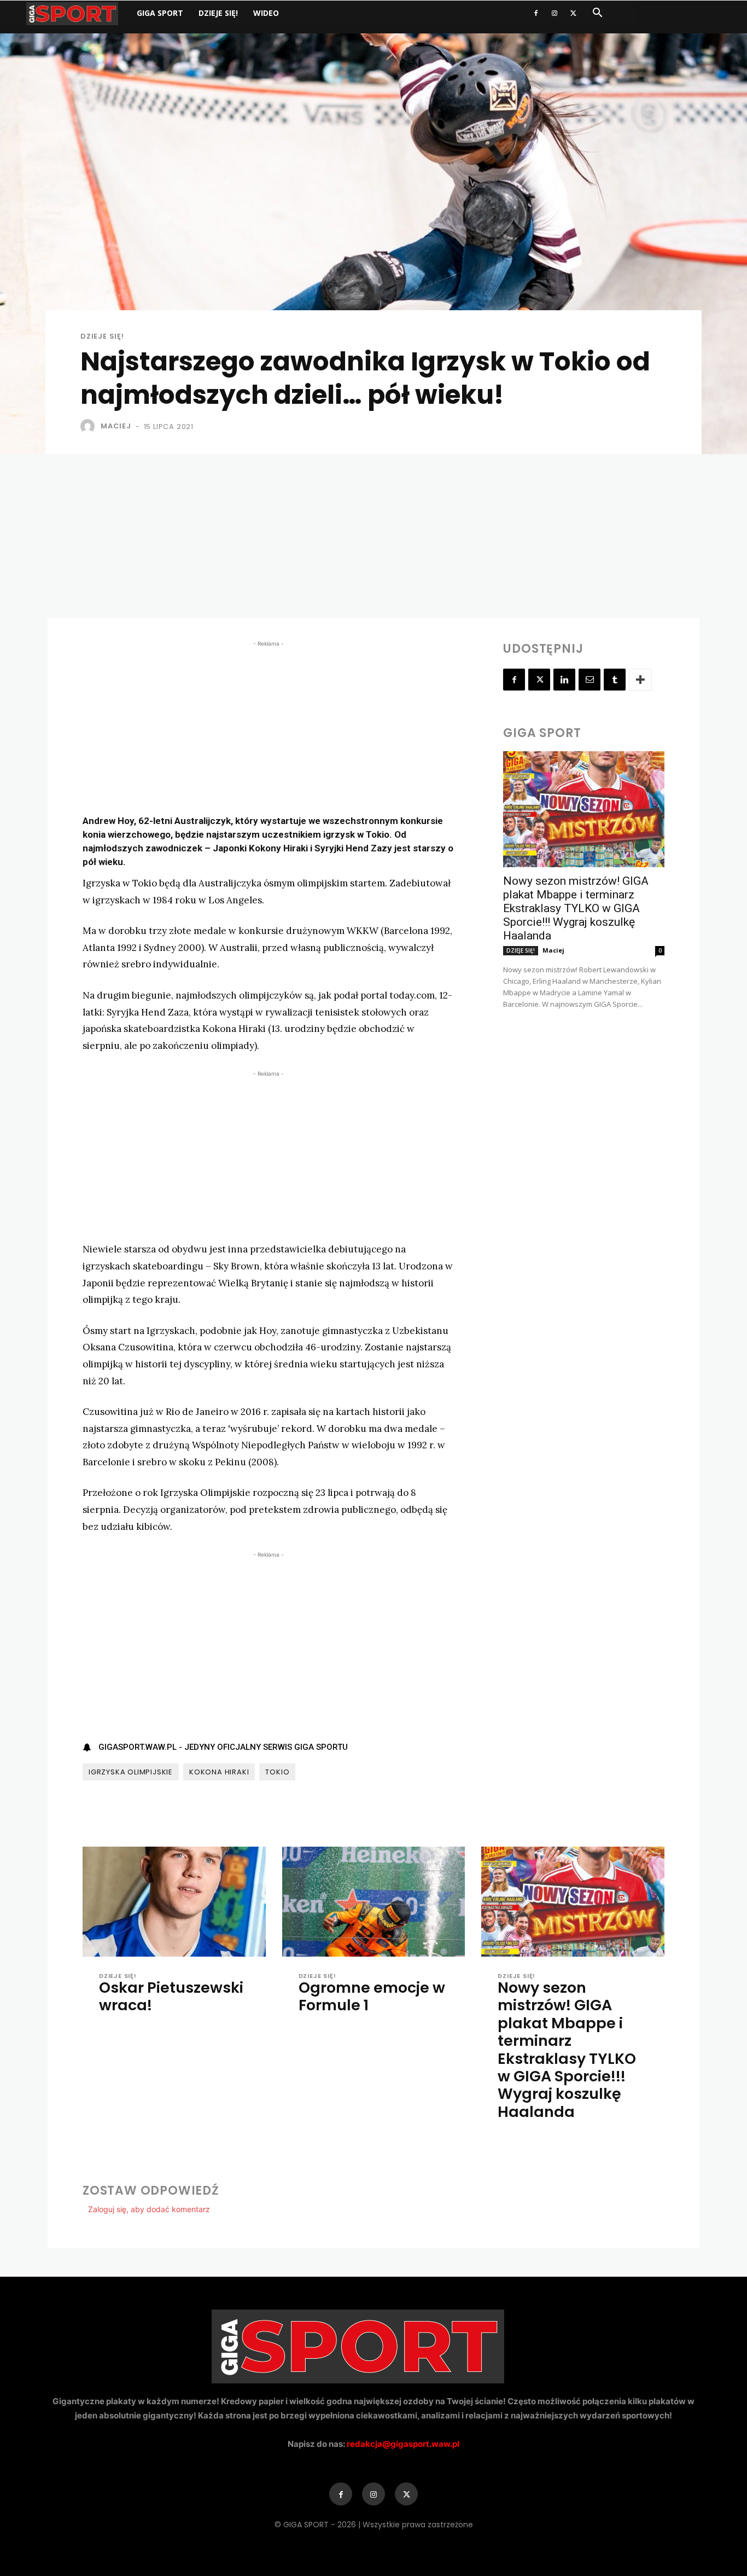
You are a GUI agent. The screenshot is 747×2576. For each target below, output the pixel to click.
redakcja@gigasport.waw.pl (403, 2444)
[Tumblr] (615, 680)
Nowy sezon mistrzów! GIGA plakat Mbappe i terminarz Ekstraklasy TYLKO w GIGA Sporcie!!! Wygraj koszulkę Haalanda (576, 908)
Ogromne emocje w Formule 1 (372, 1996)
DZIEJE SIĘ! (218, 13)
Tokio (277, 1772)
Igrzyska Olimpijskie (131, 1772)
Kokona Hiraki (219, 1772)
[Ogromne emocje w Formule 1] (374, 1902)
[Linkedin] (564, 680)
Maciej (116, 426)
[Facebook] (536, 13)
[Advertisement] (373, 536)
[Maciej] (90, 426)
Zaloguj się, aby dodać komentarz (149, 2209)
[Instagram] (555, 13)
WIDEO (266, 13)
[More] (640, 680)
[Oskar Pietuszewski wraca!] (174, 1902)
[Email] (590, 680)
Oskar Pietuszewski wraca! (171, 1996)
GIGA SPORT (160, 13)
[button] (597, 14)
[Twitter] (573, 13)
